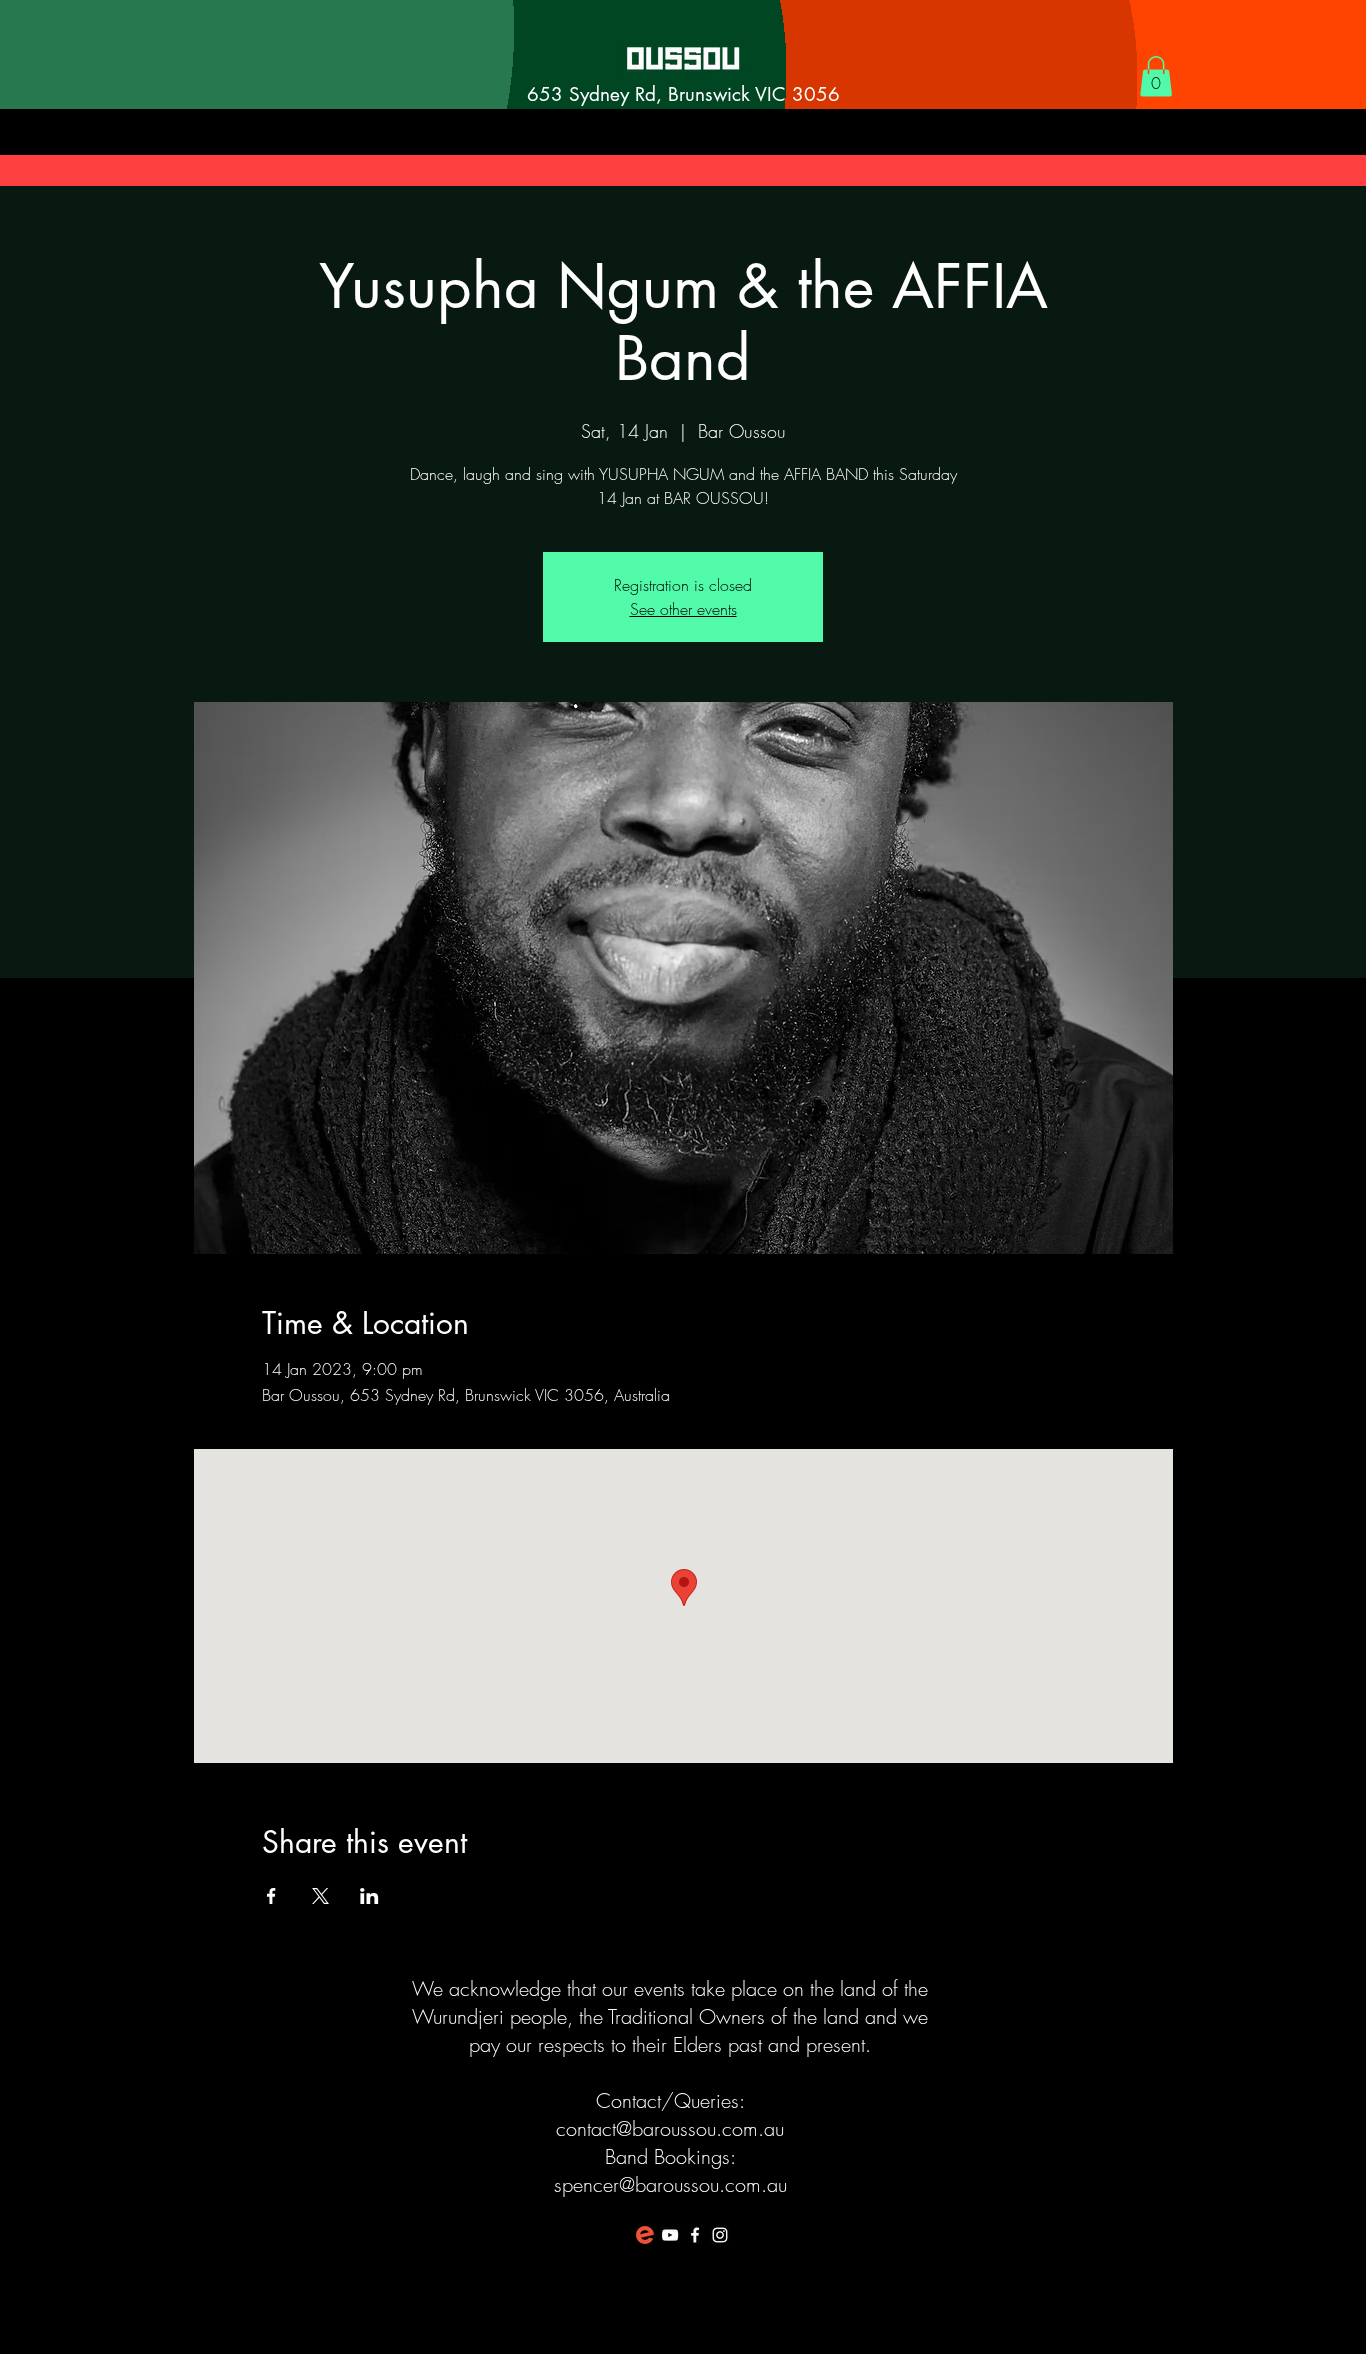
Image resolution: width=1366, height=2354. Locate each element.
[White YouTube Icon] (670, 2235)
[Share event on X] (320, 1896)
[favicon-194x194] (645, 2235)
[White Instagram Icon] (720, 2235)
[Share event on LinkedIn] (369, 1896)
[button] (1156, 76)
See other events (683, 609)
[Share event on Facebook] (271, 1896)
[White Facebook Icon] (695, 2235)
